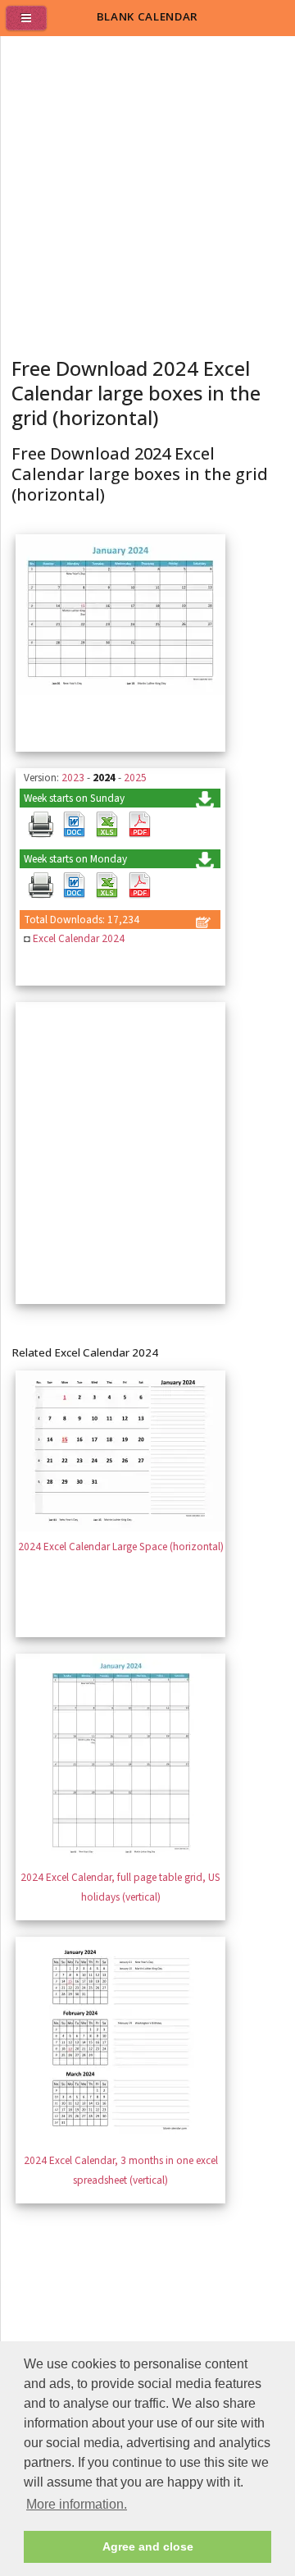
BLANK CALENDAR (147, 16)
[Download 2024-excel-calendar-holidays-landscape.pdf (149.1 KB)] (139, 825)
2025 (135, 778)
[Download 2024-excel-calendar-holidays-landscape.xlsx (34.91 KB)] (107, 825)
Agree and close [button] (148, 2546)
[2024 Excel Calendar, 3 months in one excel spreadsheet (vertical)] (120, 2141)
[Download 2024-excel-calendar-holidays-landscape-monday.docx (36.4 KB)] (74, 885)
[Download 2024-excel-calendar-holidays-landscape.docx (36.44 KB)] (74, 825)
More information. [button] (77, 2504)
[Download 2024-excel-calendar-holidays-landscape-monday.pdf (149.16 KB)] (139, 885)
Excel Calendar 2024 (79, 938)
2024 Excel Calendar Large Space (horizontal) (121, 1547)
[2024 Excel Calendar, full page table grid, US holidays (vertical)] (120, 1858)
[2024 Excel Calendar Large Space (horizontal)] (120, 1528)
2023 (73, 778)
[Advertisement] (147, 192)
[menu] (33, 25)
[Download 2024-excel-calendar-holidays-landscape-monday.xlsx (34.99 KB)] (107, 885)
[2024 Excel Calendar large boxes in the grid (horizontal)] (120, 691)
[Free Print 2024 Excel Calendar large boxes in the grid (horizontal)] (41, 825)
